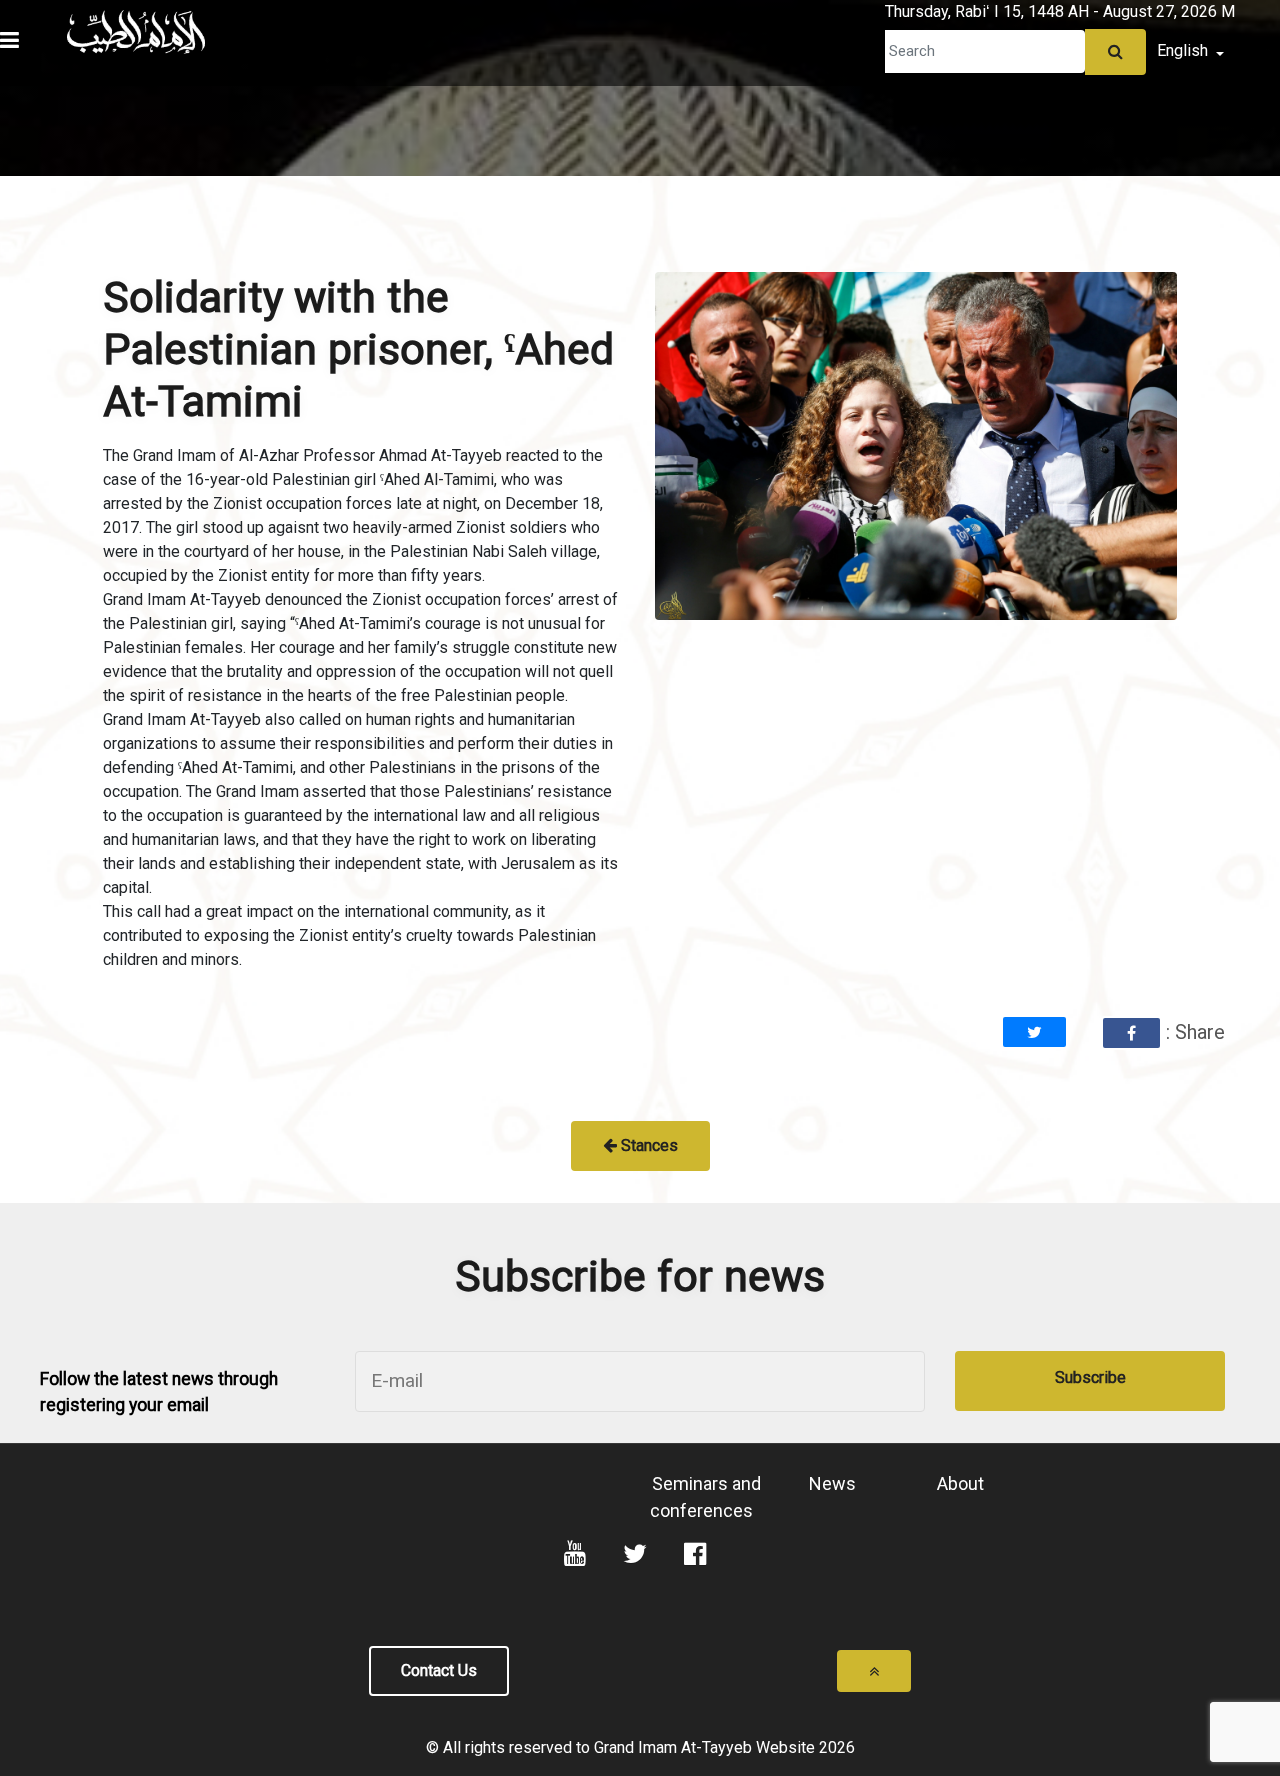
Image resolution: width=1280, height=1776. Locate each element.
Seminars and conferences (705, 1497)
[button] (51, 5)
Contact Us (439, 1670)
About (960, 1483)
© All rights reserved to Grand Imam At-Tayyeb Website (622, 1747)
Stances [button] (647, 1145)
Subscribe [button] (1090, 1377)
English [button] (1184, 50)
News (832, 1483)
